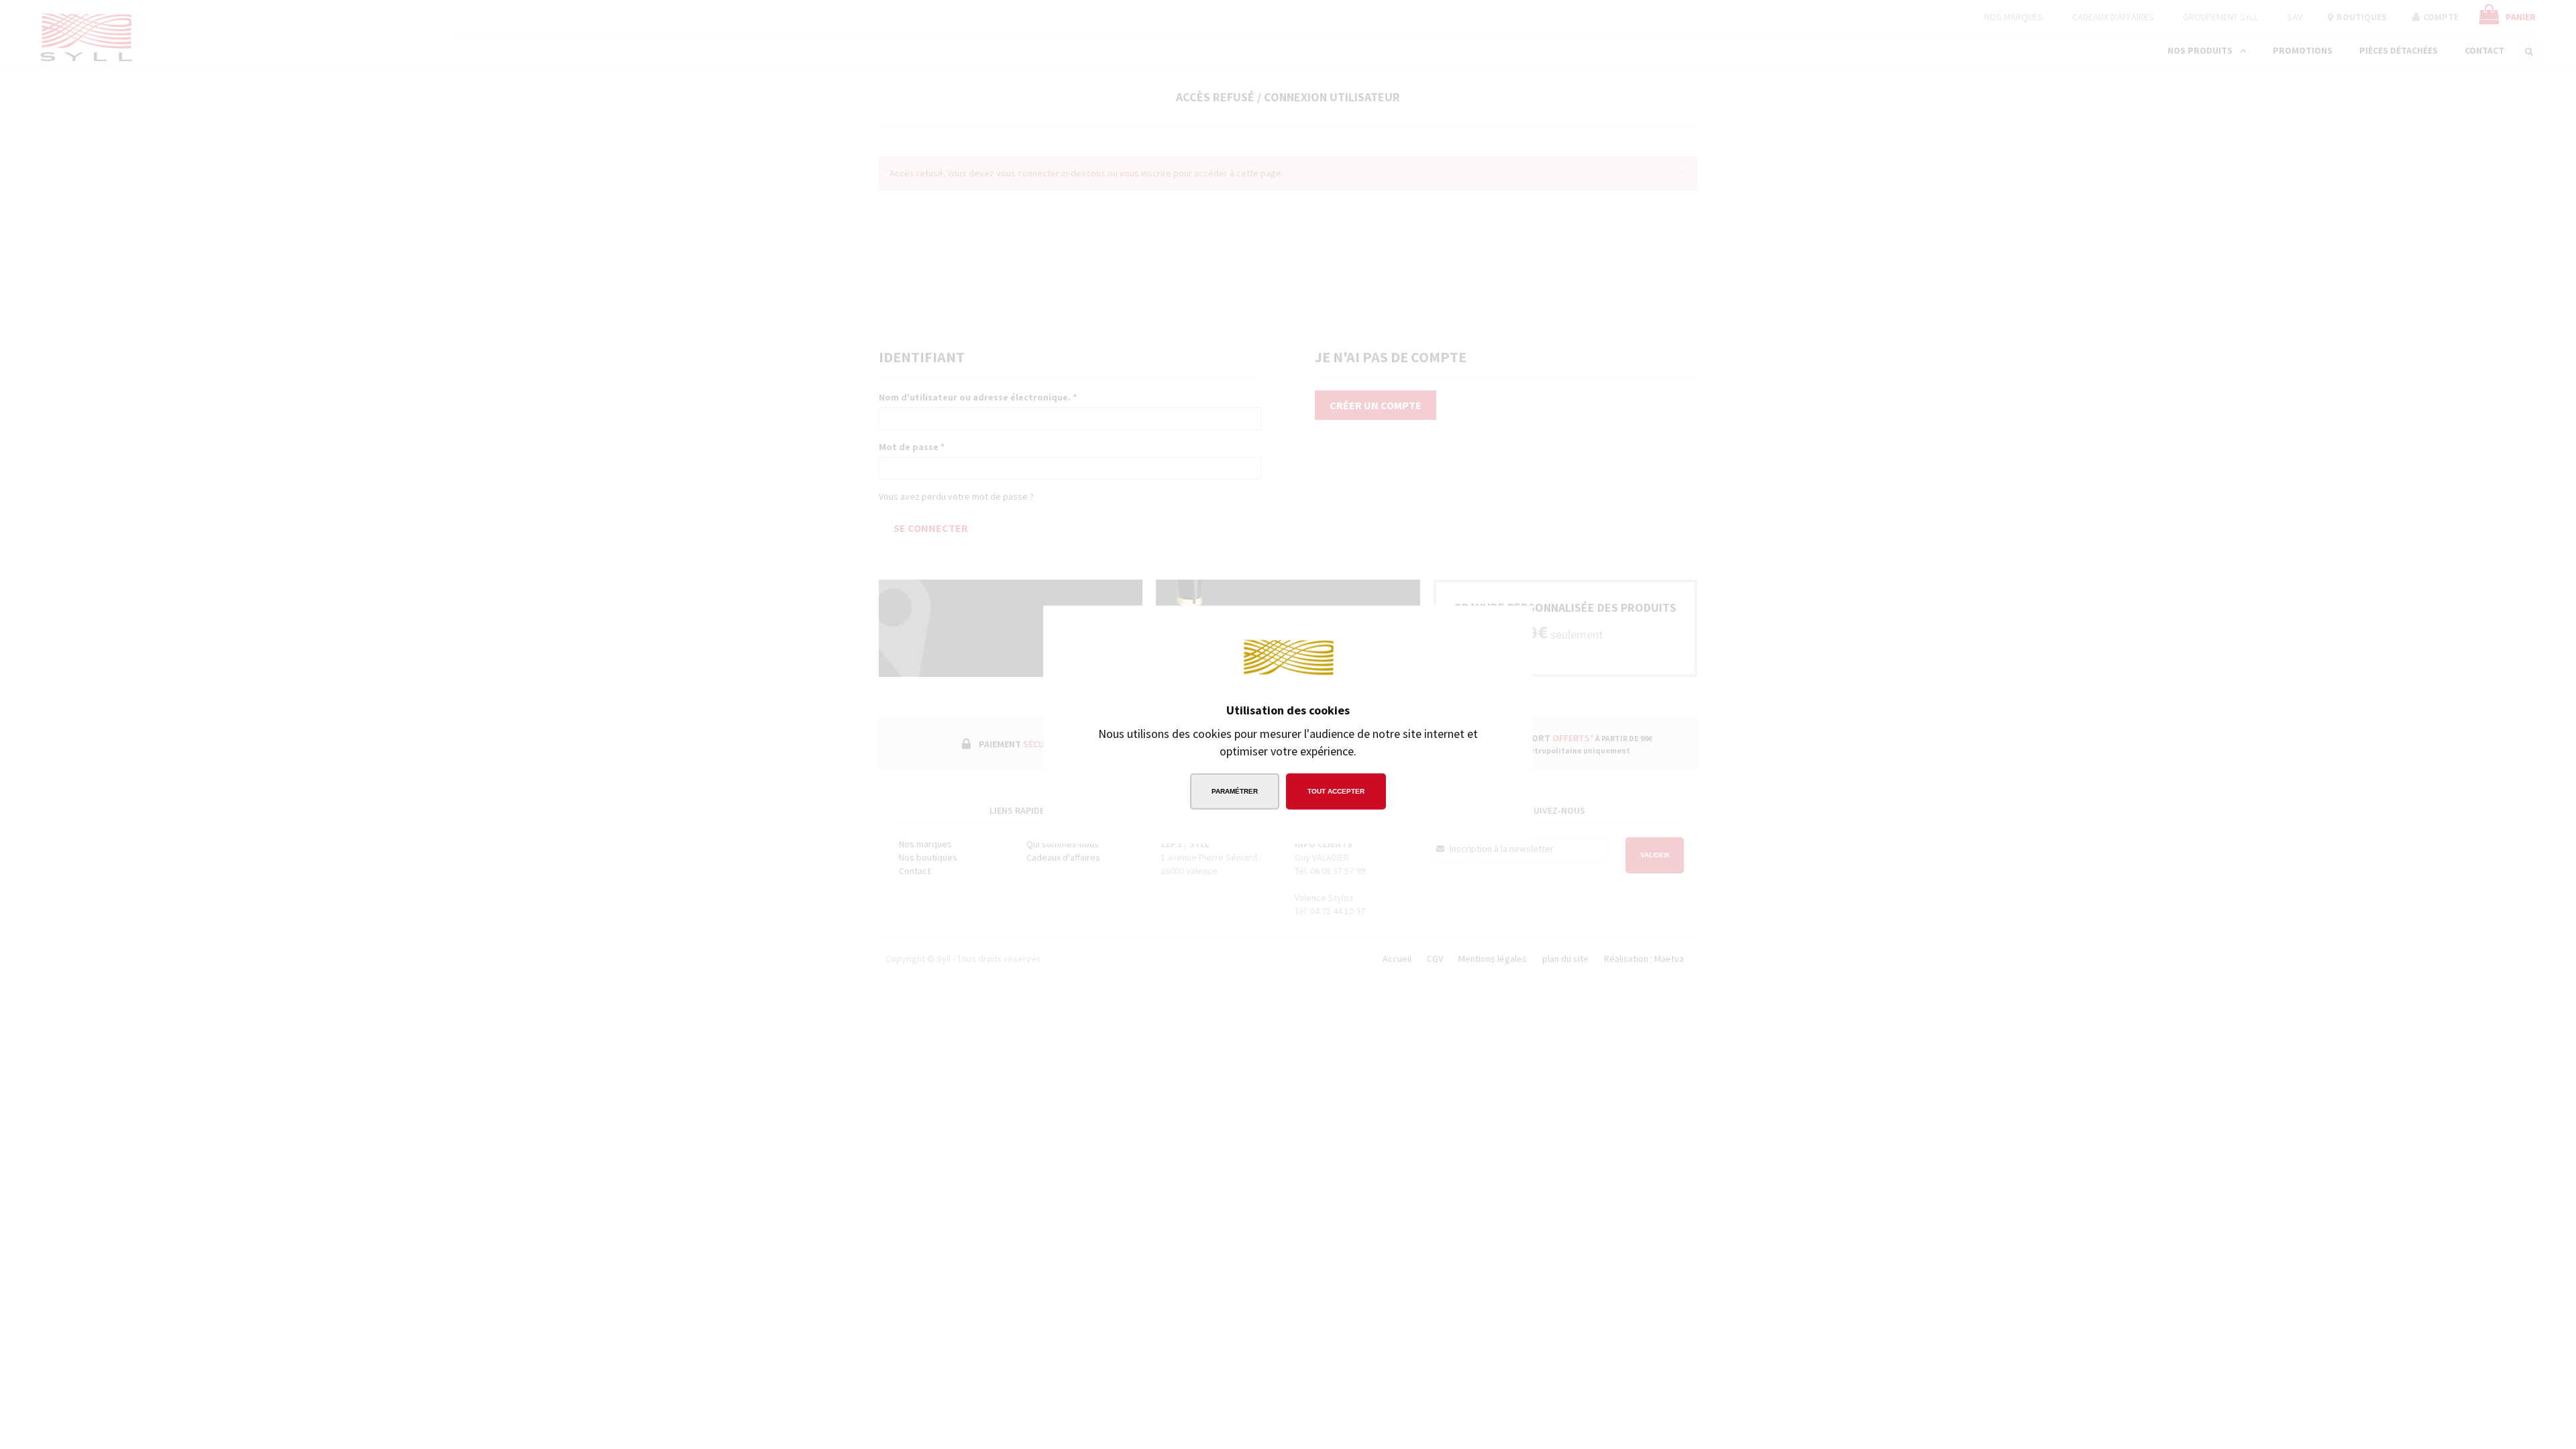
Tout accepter (1336, 791)
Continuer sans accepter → (1446, 626)
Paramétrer (1235, 791)
